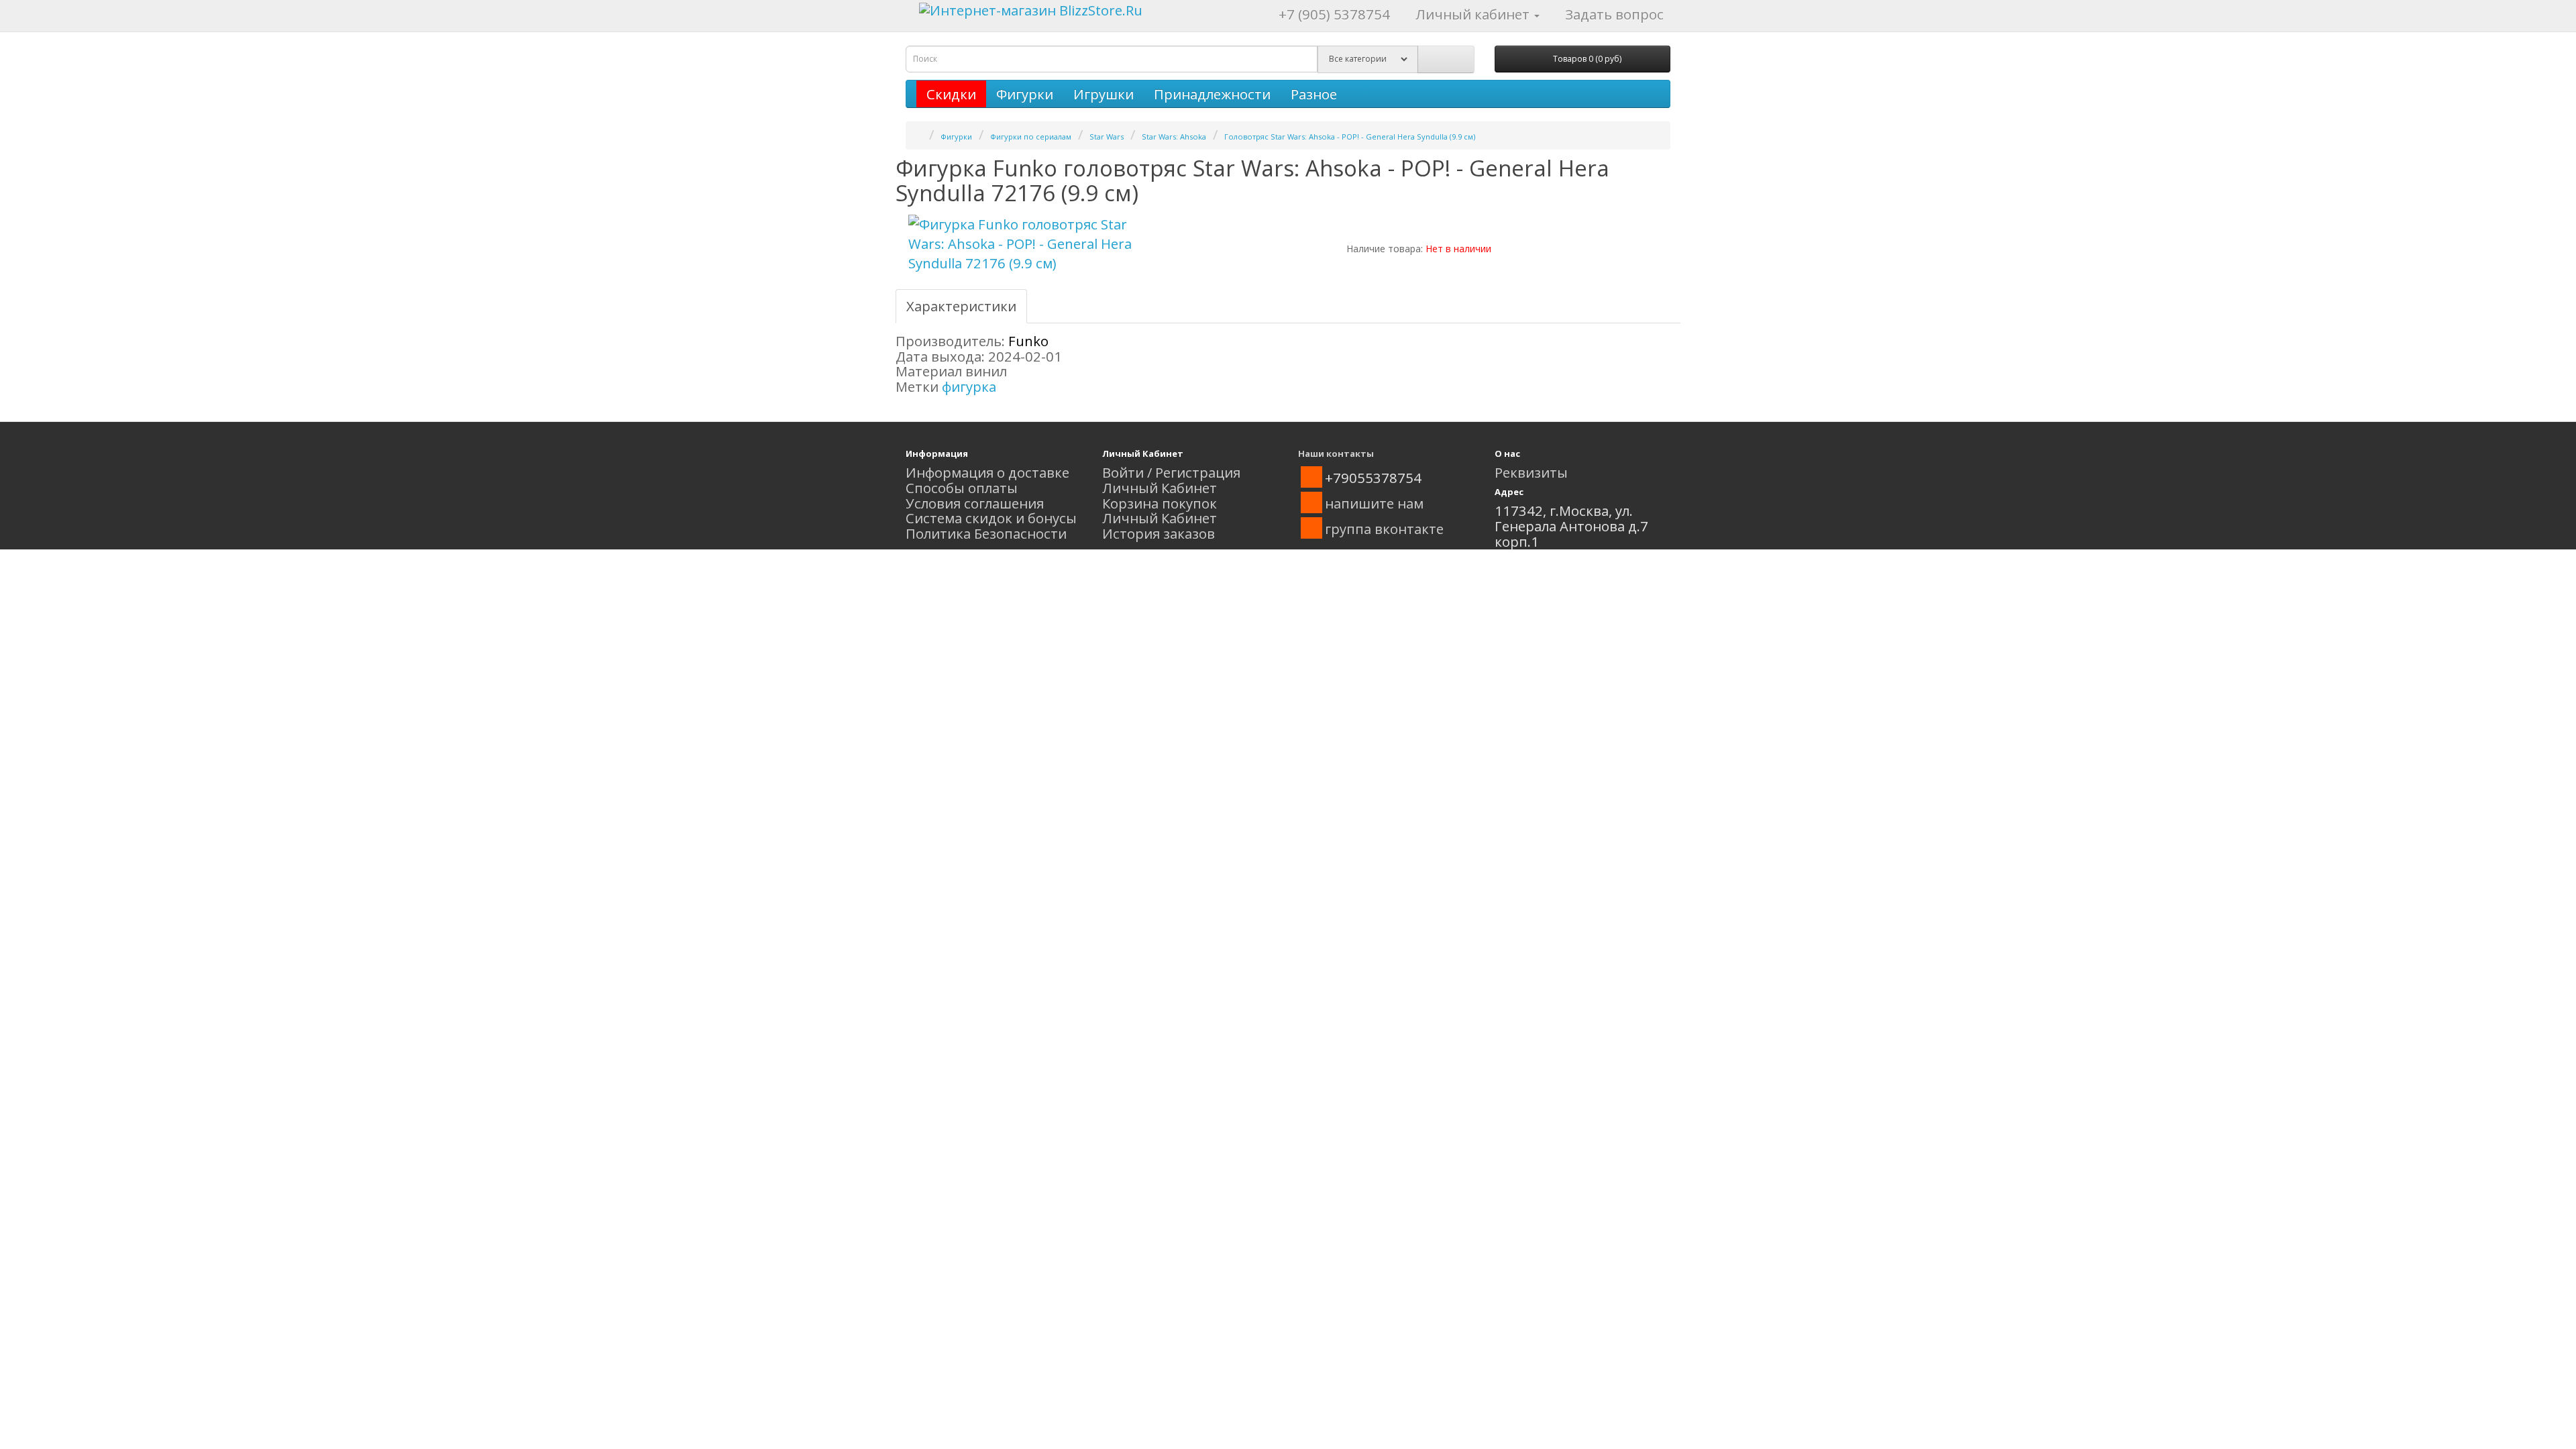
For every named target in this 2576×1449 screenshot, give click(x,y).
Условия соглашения (975, 503)
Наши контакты (1336, 453)
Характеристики (961, 306)
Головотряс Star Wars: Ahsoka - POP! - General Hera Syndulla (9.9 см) (1350, 137)
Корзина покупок (1160, 503)
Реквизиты (1531, 472)
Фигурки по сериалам (1031, 137)
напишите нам (1374, 503)
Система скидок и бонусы (991, 518)
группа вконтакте (1384, 529)
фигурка (969, 386)
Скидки (951, 94)
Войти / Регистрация (1171, 472)
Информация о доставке (987, 472)
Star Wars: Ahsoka (1174, 137)
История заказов (1159, 533)
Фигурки (1025, 94)
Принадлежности (1212, 94)
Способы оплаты (962, 488)
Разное (1314, 94)
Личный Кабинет (1160, 488)
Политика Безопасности (986, 533)
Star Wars (1107, 137)
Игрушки (1104, 94)
